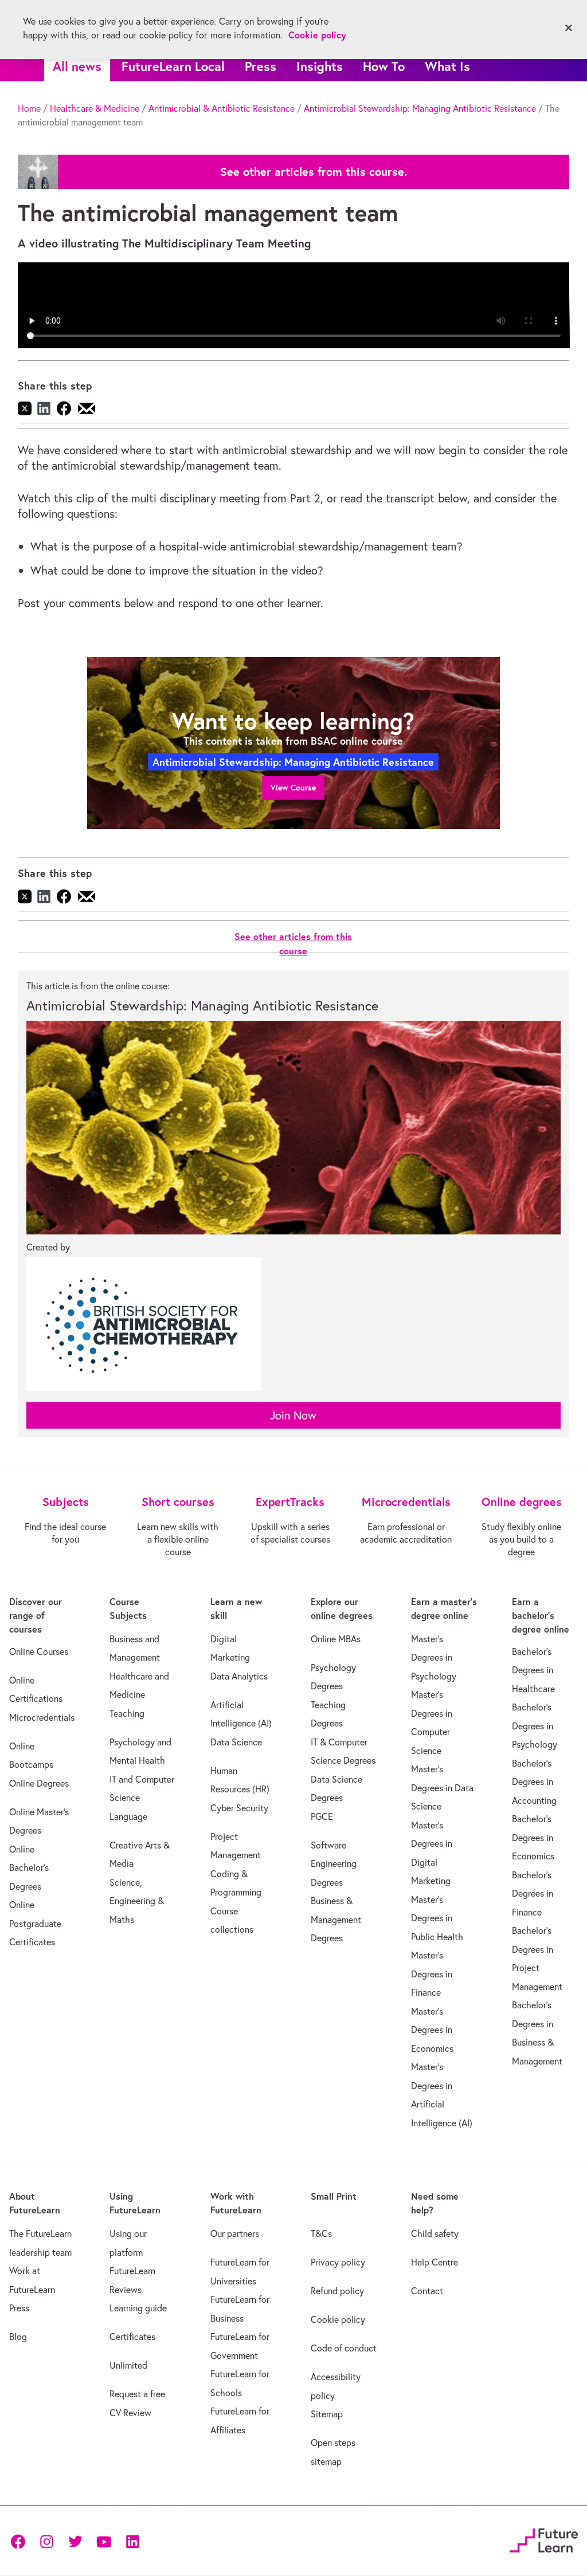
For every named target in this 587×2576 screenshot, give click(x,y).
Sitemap (327, 2414)
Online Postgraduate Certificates (35, 1923)
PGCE (322, 1816)
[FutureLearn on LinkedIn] (132, 2541)
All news (77, 66)
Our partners (235, 2233)
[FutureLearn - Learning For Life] (544, 2539)
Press (261, 66)
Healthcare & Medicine (95, 108)
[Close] (569, 28)
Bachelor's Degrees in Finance (533, 1893)
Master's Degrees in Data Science (442, 1788)
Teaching (127, 1713)
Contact (427, 2291)
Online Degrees (39, 1783)
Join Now (293, 1415)
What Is (447, 66)
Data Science (236, 1742)
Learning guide (138, 2308)
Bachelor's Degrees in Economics (533, 1837)
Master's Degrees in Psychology (434, 1657)
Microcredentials (42, 1717)
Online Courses (39, 1651)
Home (29, 108)
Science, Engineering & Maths (137, 1901)
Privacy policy (338, 2262)
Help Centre (435, 2262)
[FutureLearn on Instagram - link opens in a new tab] (46, 2541)
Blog (18, 2337)
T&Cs (321, 2233)
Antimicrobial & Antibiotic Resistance (222, 108)
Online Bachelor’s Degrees (29, 1868)
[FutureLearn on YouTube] (104, 2541)
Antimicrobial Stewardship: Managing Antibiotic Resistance (420, 108)
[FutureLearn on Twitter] (75, 2541)
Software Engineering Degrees (334, 1864)
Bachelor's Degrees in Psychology (535, 1726)
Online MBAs (336, 1639)
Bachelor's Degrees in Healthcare (533, 1670)
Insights (320, 66)
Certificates (132, 2337)
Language (128, 1816)
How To (384, 66)
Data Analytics (239, 1676)
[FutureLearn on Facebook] (21, 2541)
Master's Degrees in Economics (432, 2030)
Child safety (435, 2233)
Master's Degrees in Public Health (437, 1918)
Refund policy (337, 2291)
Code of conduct (344, 2348)
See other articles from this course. (314, 172)
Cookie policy (338, 2319)
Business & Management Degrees (336, 1919)
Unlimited (128, 2365)
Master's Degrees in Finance (432, 1974)
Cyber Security (239, 1808)
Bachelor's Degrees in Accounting (534, 1782)
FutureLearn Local (173, 66)
